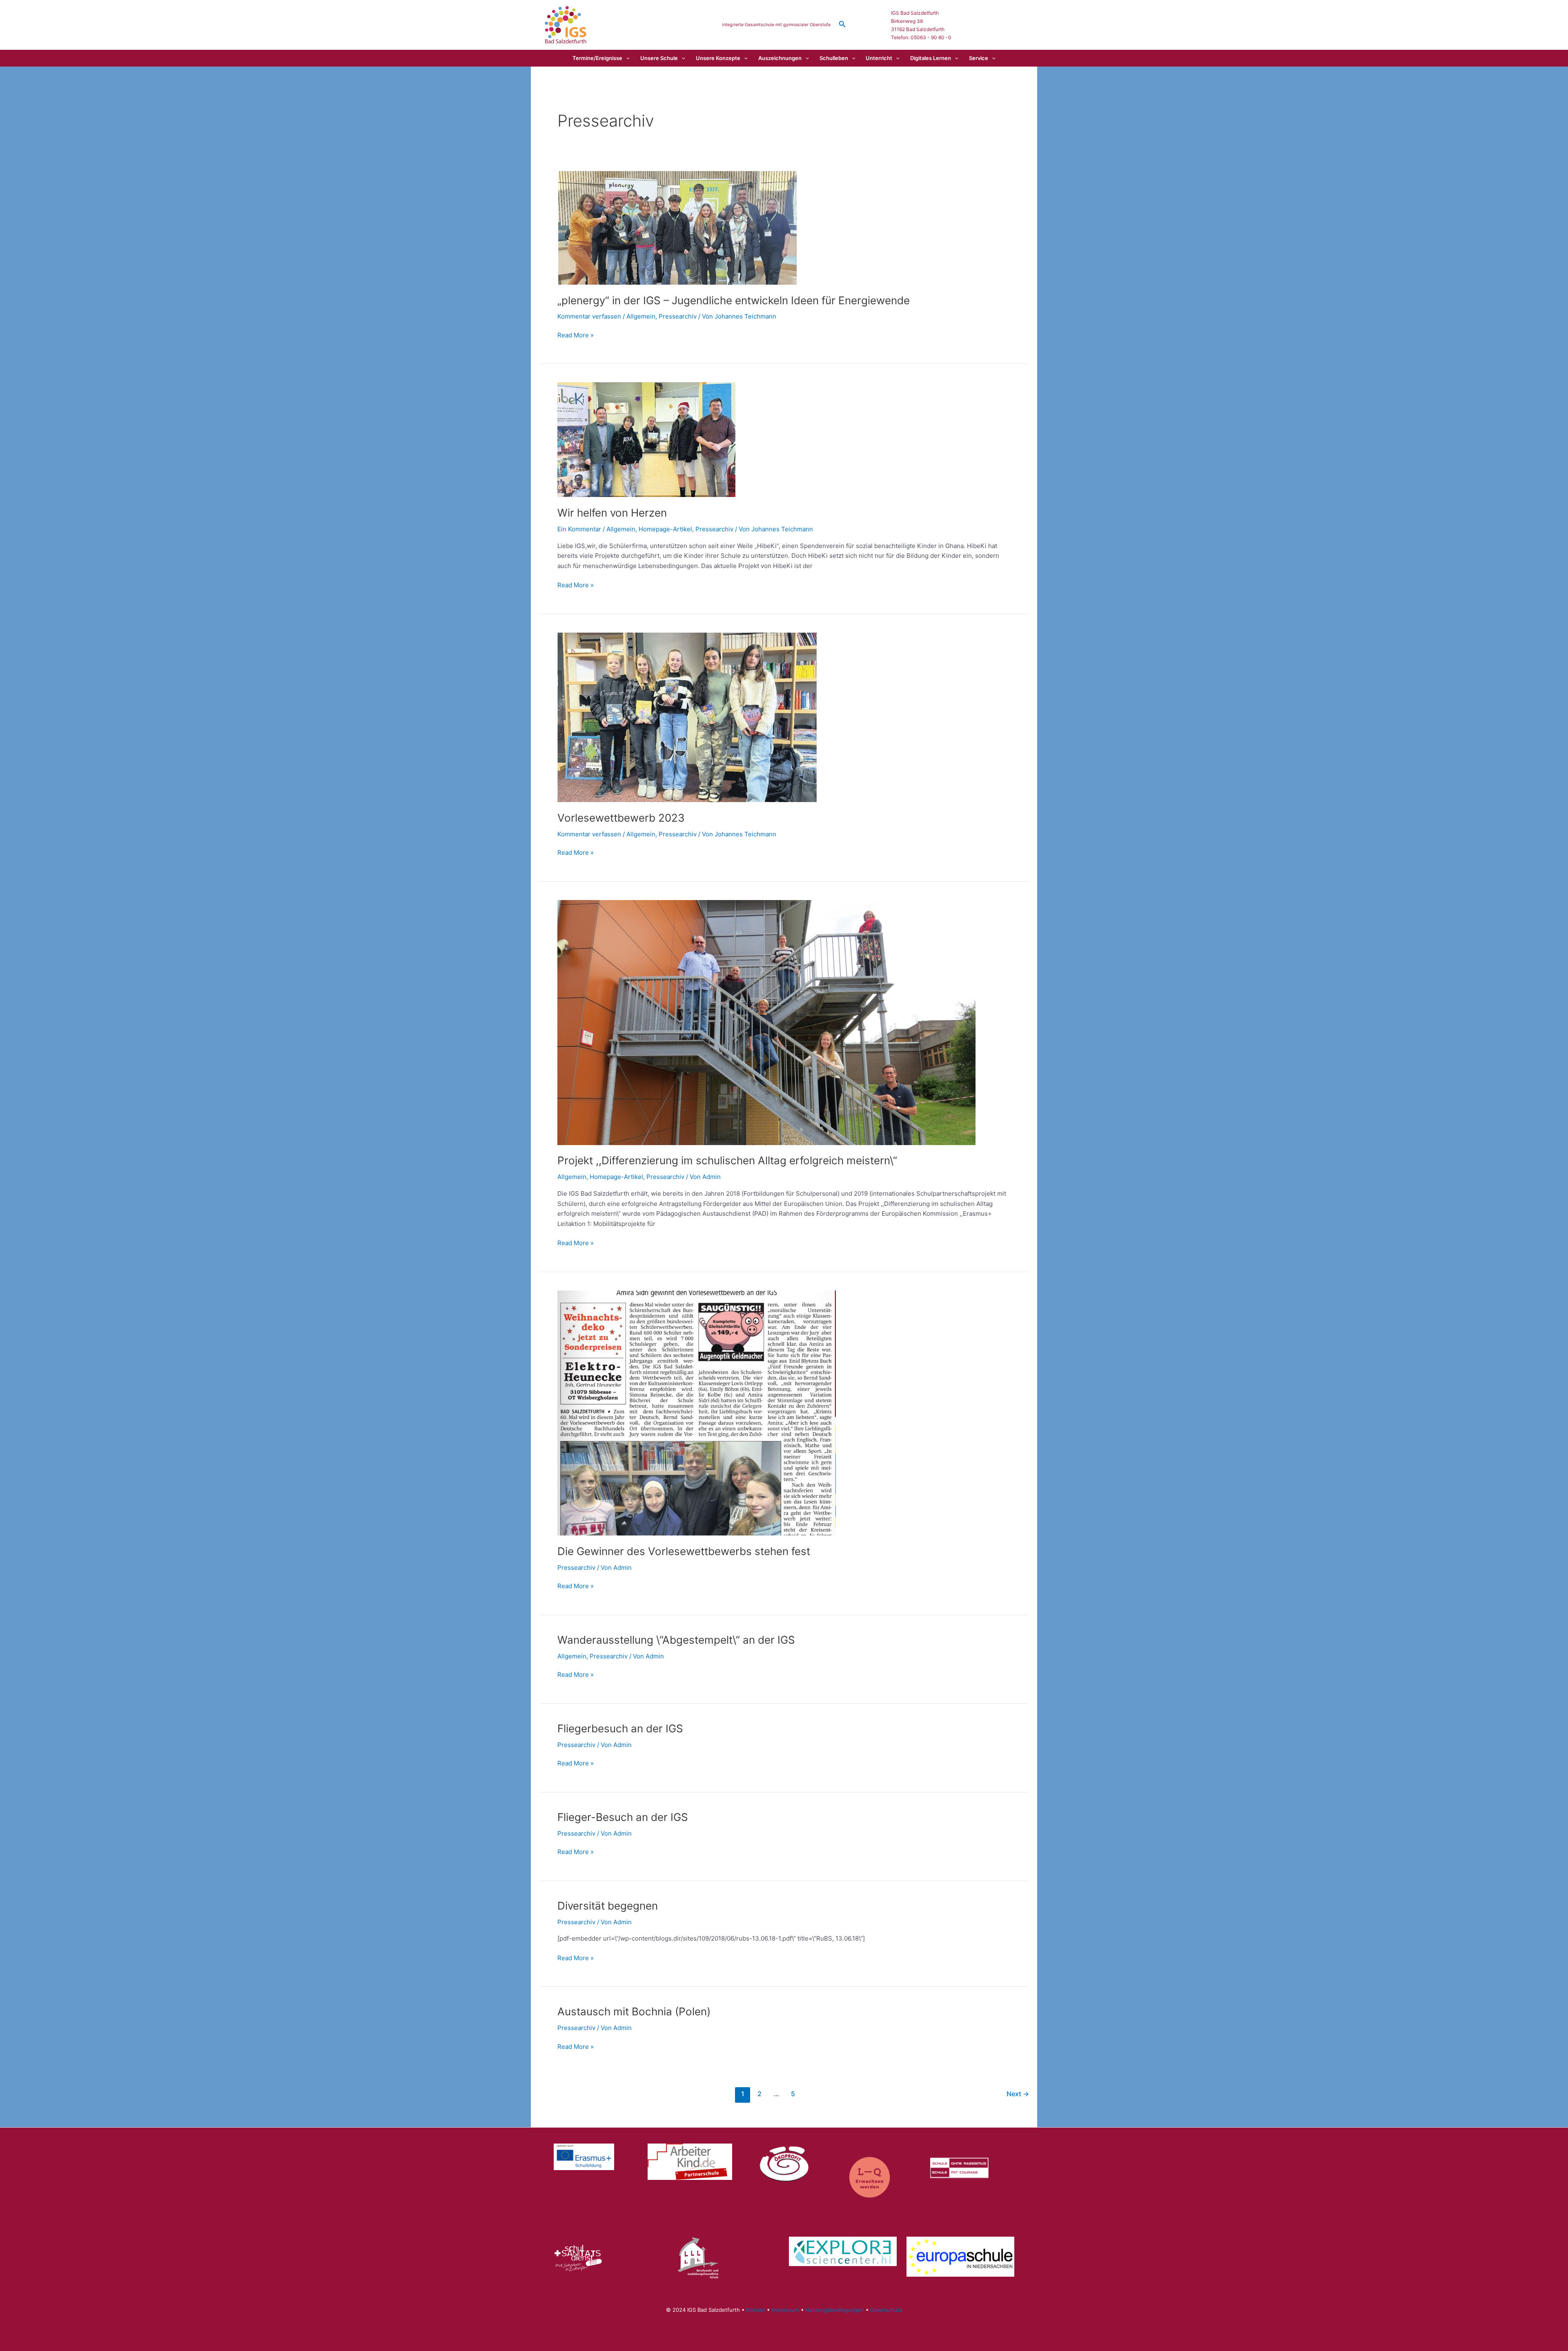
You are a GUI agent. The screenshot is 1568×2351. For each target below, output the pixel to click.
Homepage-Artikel (665, 529)
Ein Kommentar (579, 529)
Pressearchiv (678, 316)
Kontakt (756, 2310)
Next (1018, 2094)
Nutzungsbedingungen (835, 2310)
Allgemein (641, 316)
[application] (626, 58)
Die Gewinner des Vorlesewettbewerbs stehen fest (684, 1551)
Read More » (576, 336)
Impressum (785, 2310)
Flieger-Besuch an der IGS (623, 1817)
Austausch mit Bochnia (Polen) (634, 2011)
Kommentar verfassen (589, 316)
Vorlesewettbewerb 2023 (621, 818)
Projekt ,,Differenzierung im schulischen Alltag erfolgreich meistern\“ (727, 1160)
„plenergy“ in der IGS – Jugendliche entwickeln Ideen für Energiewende (734, 300)
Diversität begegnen (608, 1906)
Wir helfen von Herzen (612, 513)
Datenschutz (886, 2310)
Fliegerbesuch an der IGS (620, 1728)
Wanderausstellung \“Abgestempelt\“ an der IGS (676, 1640)
